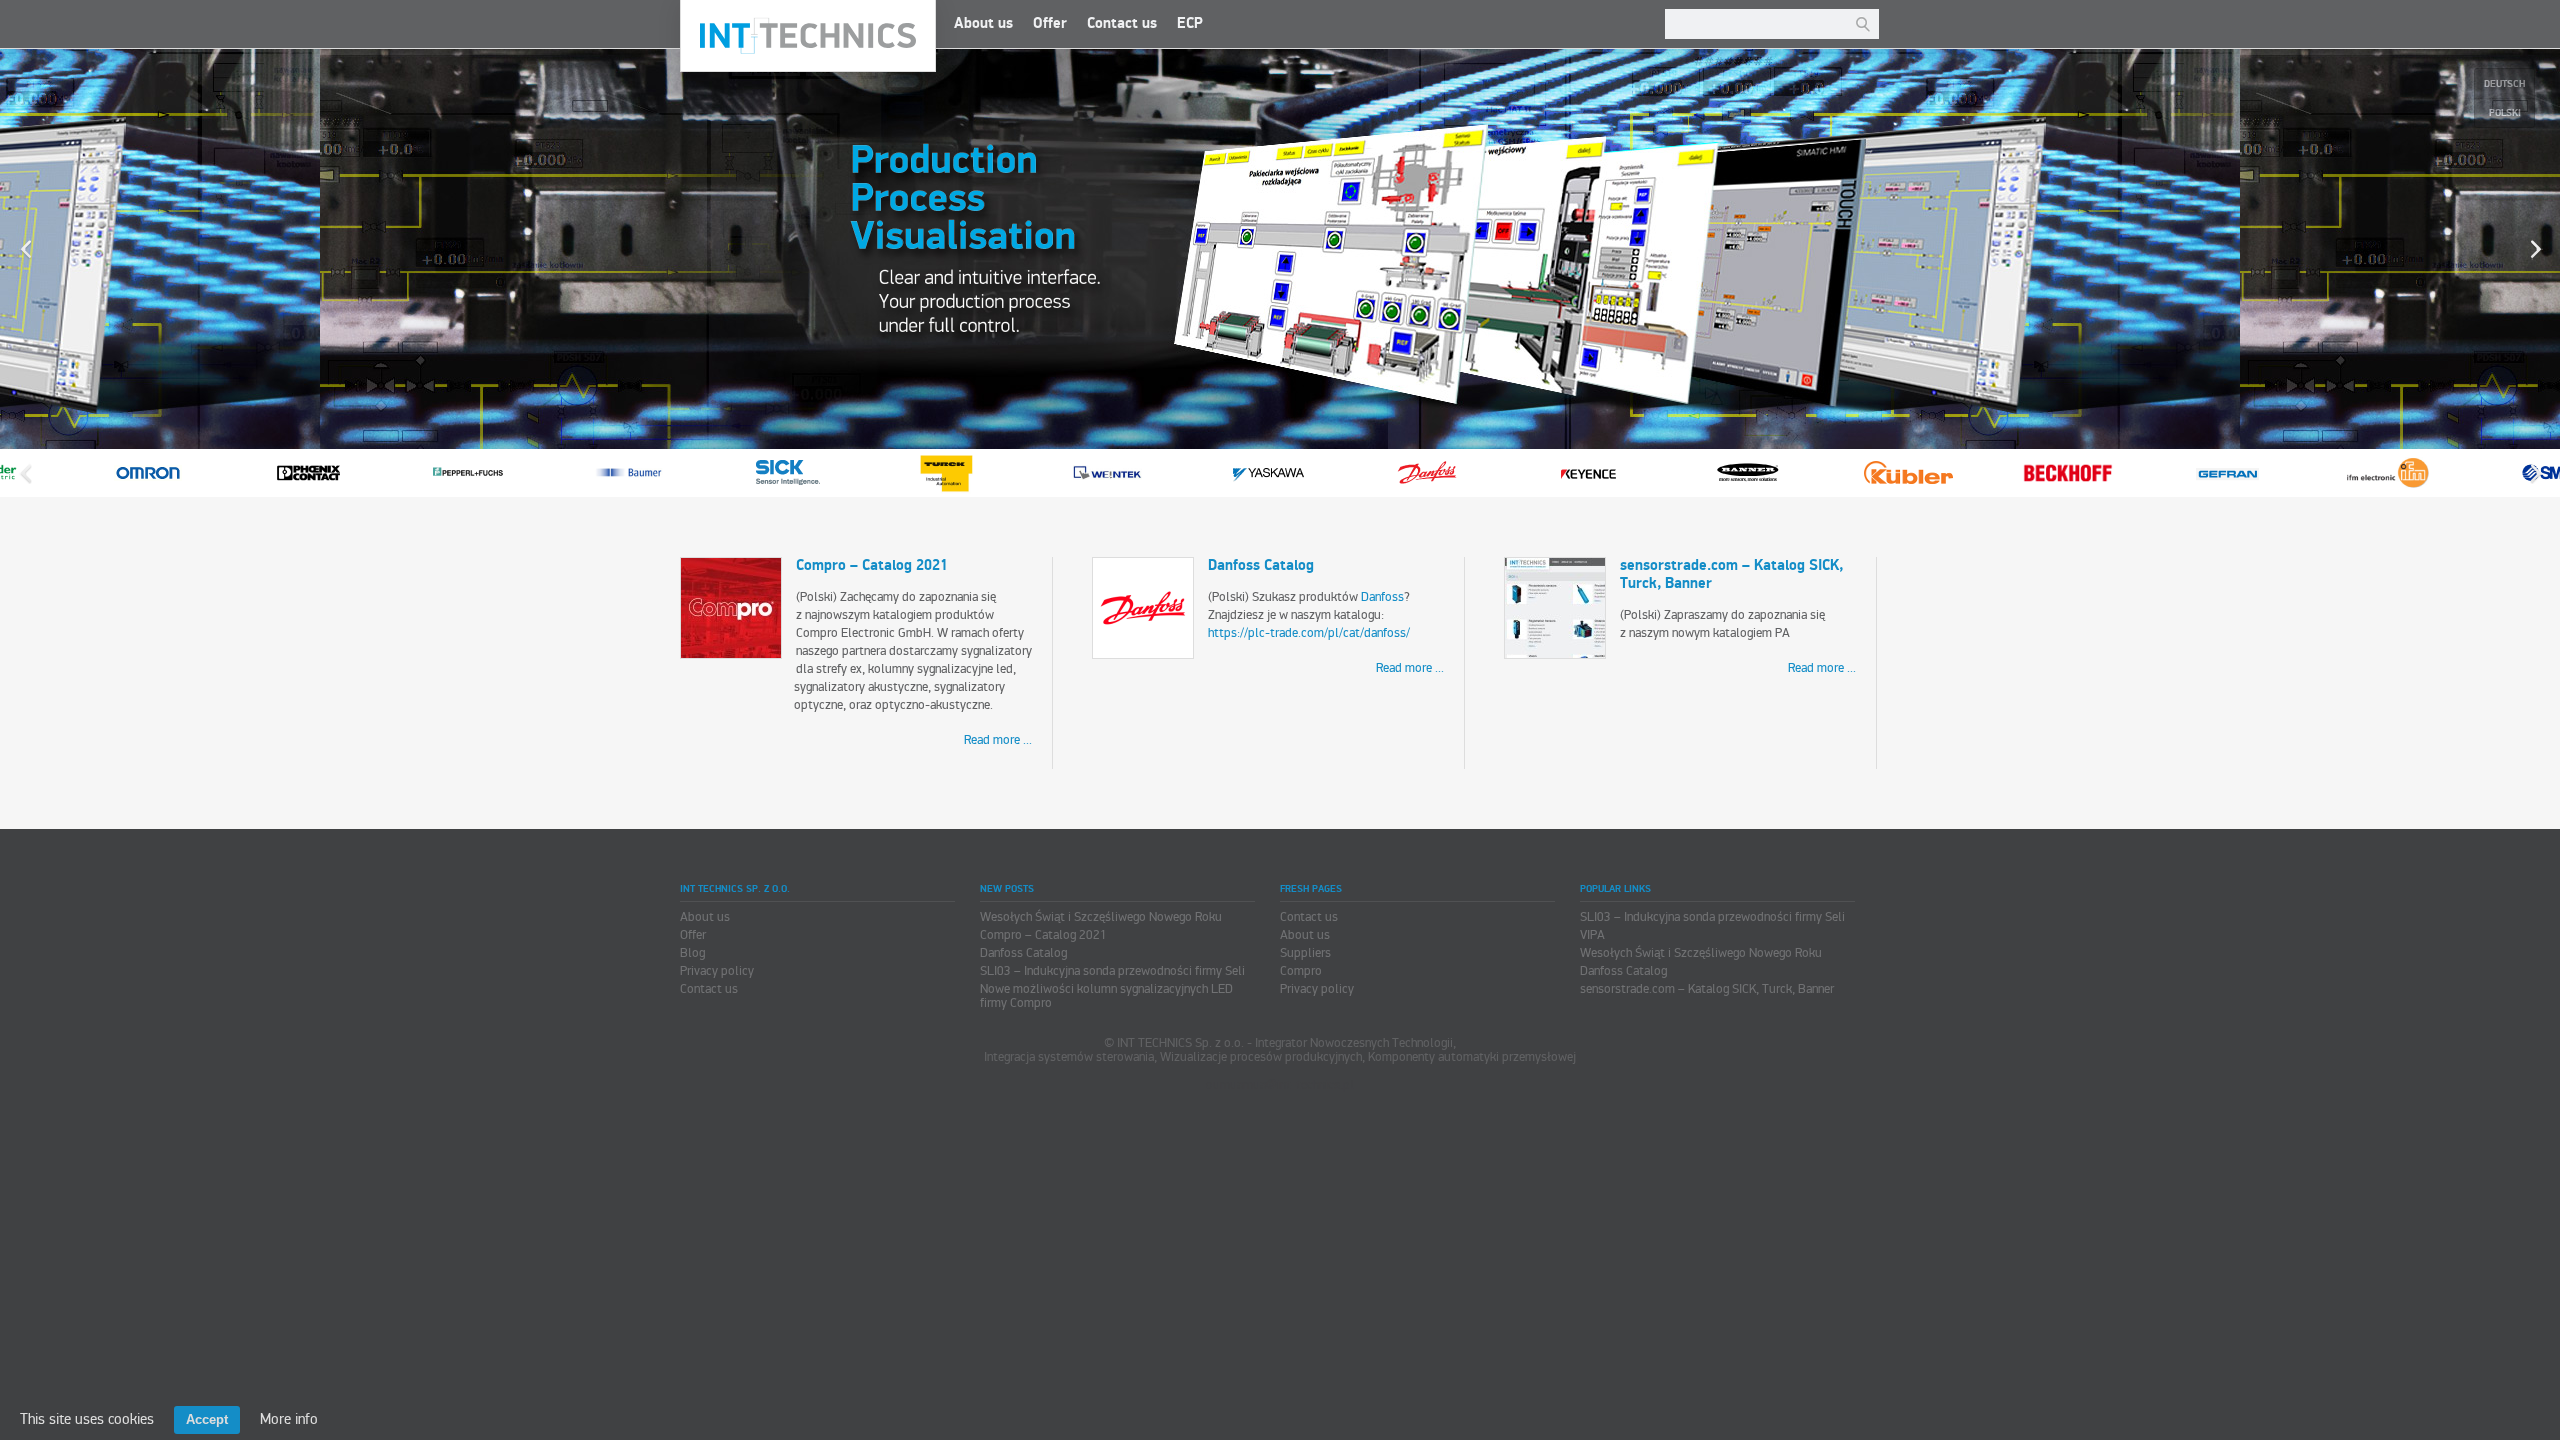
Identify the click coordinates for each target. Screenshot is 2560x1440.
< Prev (25, 249)
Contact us (1122, 23)
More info (289, 1419)
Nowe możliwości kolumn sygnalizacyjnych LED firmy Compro (1106, 996)
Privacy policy (717, 971)
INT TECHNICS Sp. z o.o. (808, 36)
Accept (207, 1419)
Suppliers (1305, 953)
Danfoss (1382, 597)
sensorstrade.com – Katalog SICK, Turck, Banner (1731, 574)
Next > (2535, 249)
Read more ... (998, 740)
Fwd (2535, 473)
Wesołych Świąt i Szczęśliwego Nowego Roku (1101, 917)
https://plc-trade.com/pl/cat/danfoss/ (1309, 633)
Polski (2505, 113)
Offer (1050, 23)
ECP (1190, 23)
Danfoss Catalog (1261, 565)
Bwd (25, 473)
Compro (1301, 971)
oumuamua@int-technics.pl (1280, 1085)
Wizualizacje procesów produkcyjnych (1065, 249)
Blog (692, 953)
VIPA (1592, 935)
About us (983, 23)
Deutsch (2504, 84)
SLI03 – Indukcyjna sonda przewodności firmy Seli (1112, 971)
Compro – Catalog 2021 (872, 565)
